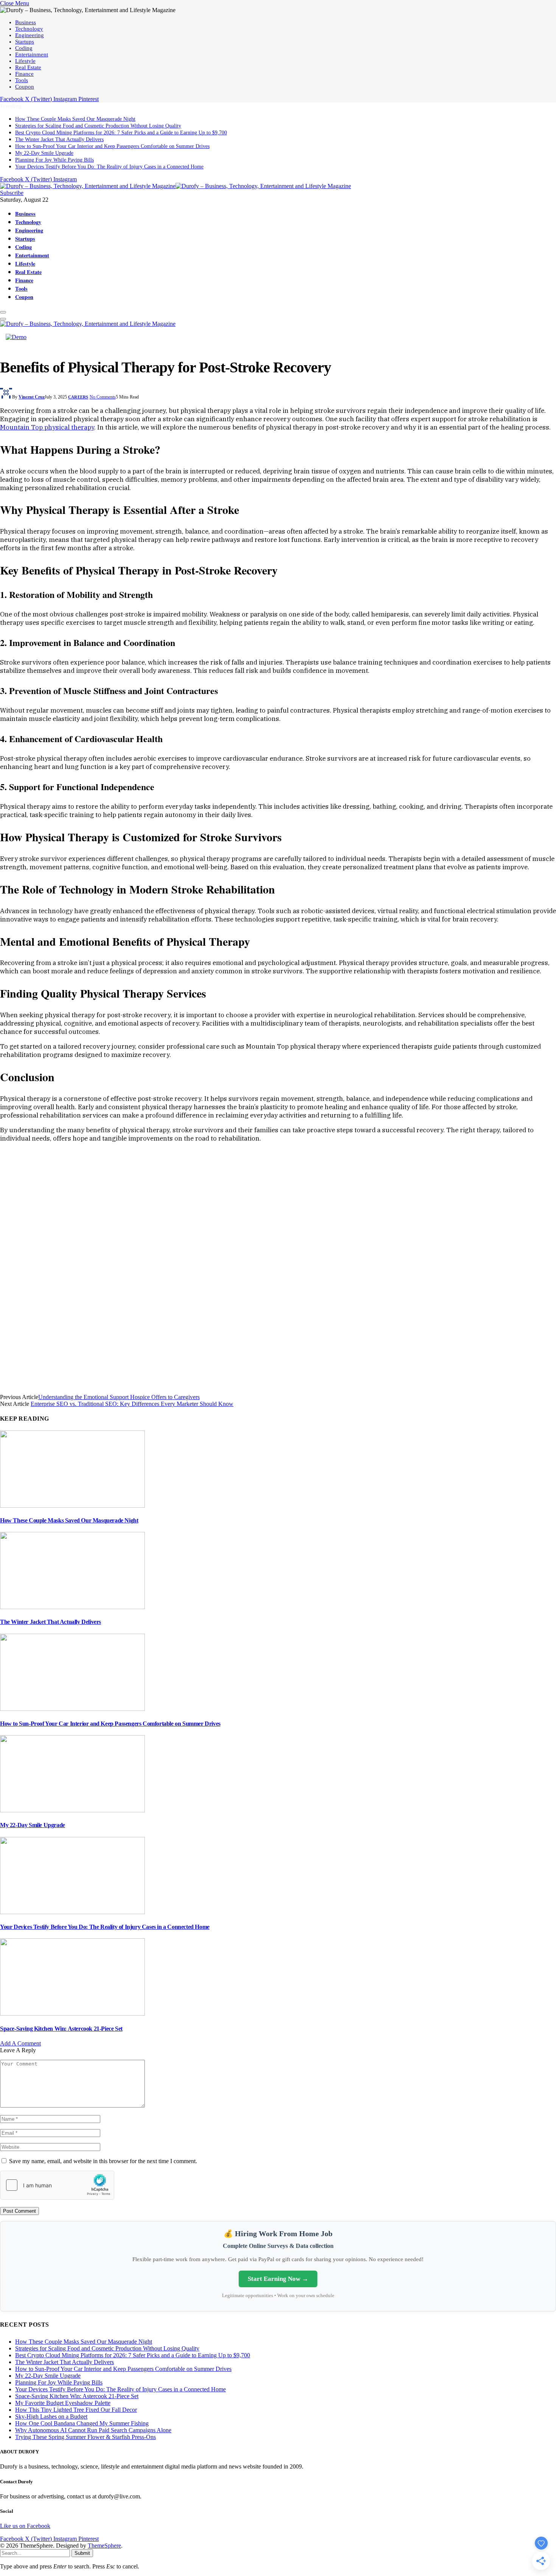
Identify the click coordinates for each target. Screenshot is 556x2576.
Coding (24, 48)
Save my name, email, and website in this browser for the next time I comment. (103, 2161)
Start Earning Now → (278, 2279)
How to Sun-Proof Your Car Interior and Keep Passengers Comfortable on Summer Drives (112, 146)
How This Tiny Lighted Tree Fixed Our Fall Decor (76, 2410)
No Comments (103, 397)
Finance (24, 74)
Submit (82, 2553)
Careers (78, 397)
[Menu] (3, 312)
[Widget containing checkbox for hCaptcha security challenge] (57, 2185)
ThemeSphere (104, 2546)
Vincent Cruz (32, 397)
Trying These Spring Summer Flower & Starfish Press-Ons (85, 2437)
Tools (22, 80)
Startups (25, 42)
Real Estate (28, 67)
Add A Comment (20, 2043)
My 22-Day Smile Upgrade (44, 153)
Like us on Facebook (25, 2526)
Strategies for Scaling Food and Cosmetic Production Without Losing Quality (98, 126)
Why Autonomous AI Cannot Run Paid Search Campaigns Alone (93, 2430)
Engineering (30, 35)
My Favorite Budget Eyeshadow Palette (63, 2403)
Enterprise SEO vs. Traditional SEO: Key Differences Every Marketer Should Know (132, 1404)
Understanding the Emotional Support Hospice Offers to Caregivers (119, 1397)
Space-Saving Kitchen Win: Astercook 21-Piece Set (61, 2029)
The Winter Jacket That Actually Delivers (59, 139)
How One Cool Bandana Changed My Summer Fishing (82, 2423)
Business (26, 22)
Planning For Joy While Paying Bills (54, 160)
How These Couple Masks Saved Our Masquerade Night (75, 119)
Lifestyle (25, 61)
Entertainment (32, 54)
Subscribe (12, 193)
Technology (29, 29)
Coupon (25, 87)
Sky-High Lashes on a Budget (51, 2416)
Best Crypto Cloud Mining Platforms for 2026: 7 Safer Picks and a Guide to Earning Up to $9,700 (121, 133)
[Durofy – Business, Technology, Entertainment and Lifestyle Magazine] (175, 186)
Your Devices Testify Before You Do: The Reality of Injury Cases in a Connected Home (109, 167)
